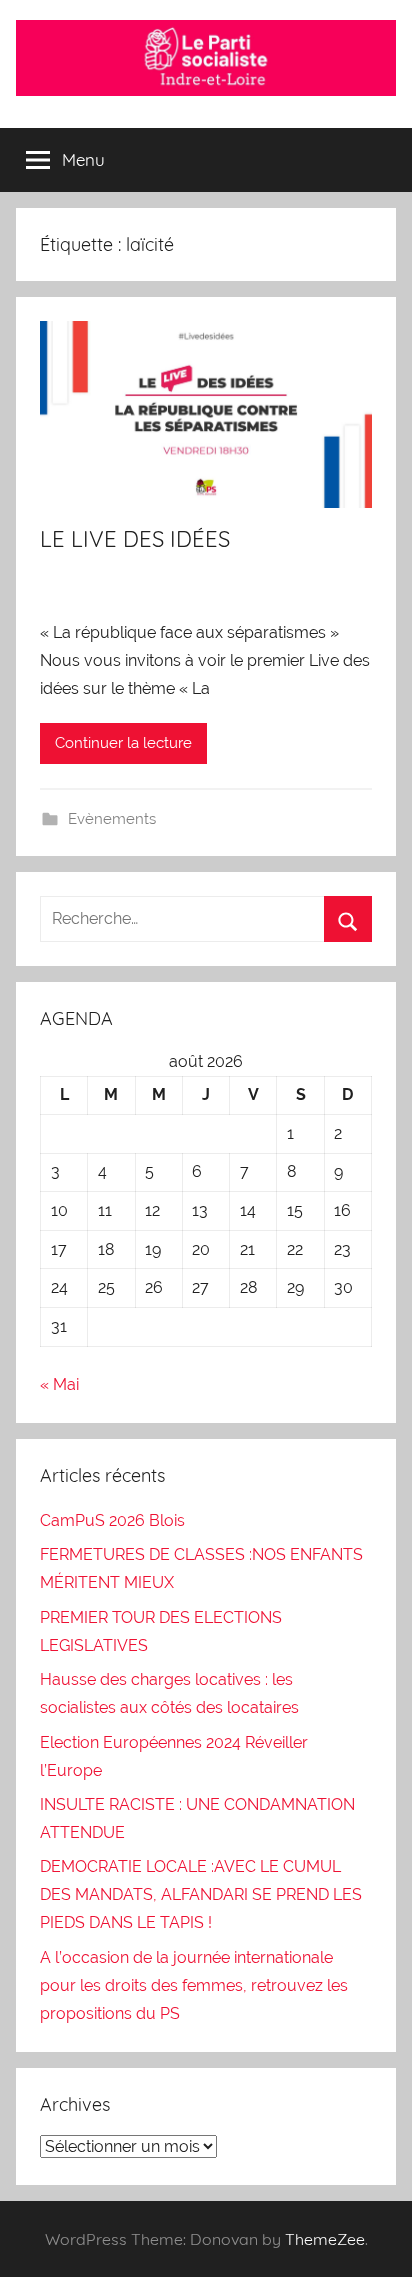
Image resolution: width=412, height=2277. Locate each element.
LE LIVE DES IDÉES (135, 539)
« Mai (59, 1384)
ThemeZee (325, 2239)
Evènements (112, 819)
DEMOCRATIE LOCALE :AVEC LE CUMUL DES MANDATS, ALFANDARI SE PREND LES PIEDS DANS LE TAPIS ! (201, 1894)
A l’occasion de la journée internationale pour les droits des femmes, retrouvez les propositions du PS (194, 1985)
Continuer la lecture (123, 743)
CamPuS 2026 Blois (112, 1520)
